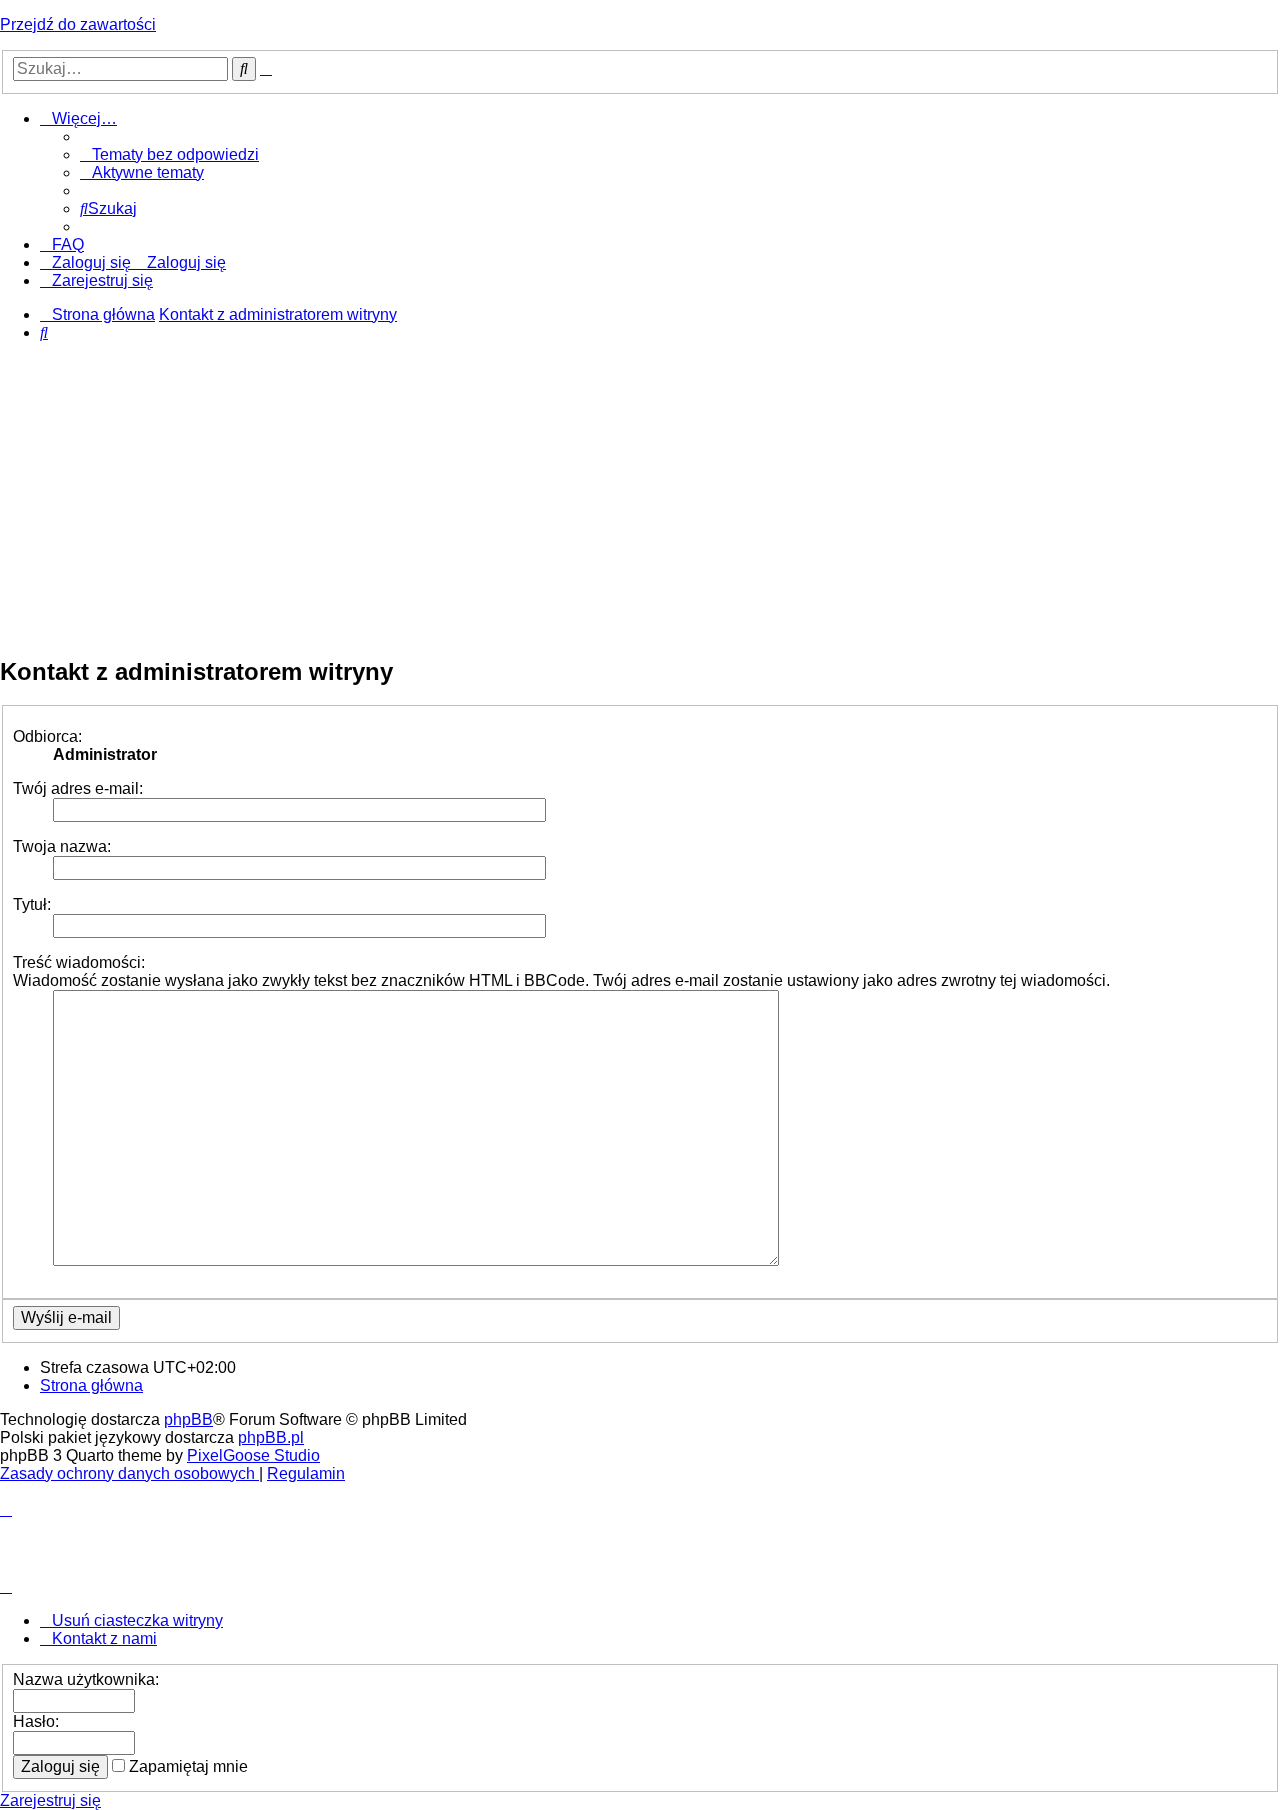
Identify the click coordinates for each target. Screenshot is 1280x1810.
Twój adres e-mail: (78, 788)
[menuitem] (169, 154)
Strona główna (91, 1385)
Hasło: (36, 1721)
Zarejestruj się (50, 1800)
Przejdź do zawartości (78, 24)
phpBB (188, 1419)
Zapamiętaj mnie (186, 1766)
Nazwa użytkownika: (86, 1679)
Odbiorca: (47, 736)
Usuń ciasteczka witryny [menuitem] (137, 1620)
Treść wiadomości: (79, 962)
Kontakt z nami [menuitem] (104, 1638)
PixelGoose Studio (253, 1455)
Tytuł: (32, 904)
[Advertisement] (640, 498)
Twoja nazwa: (62, 846)
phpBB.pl (271, 1437)
